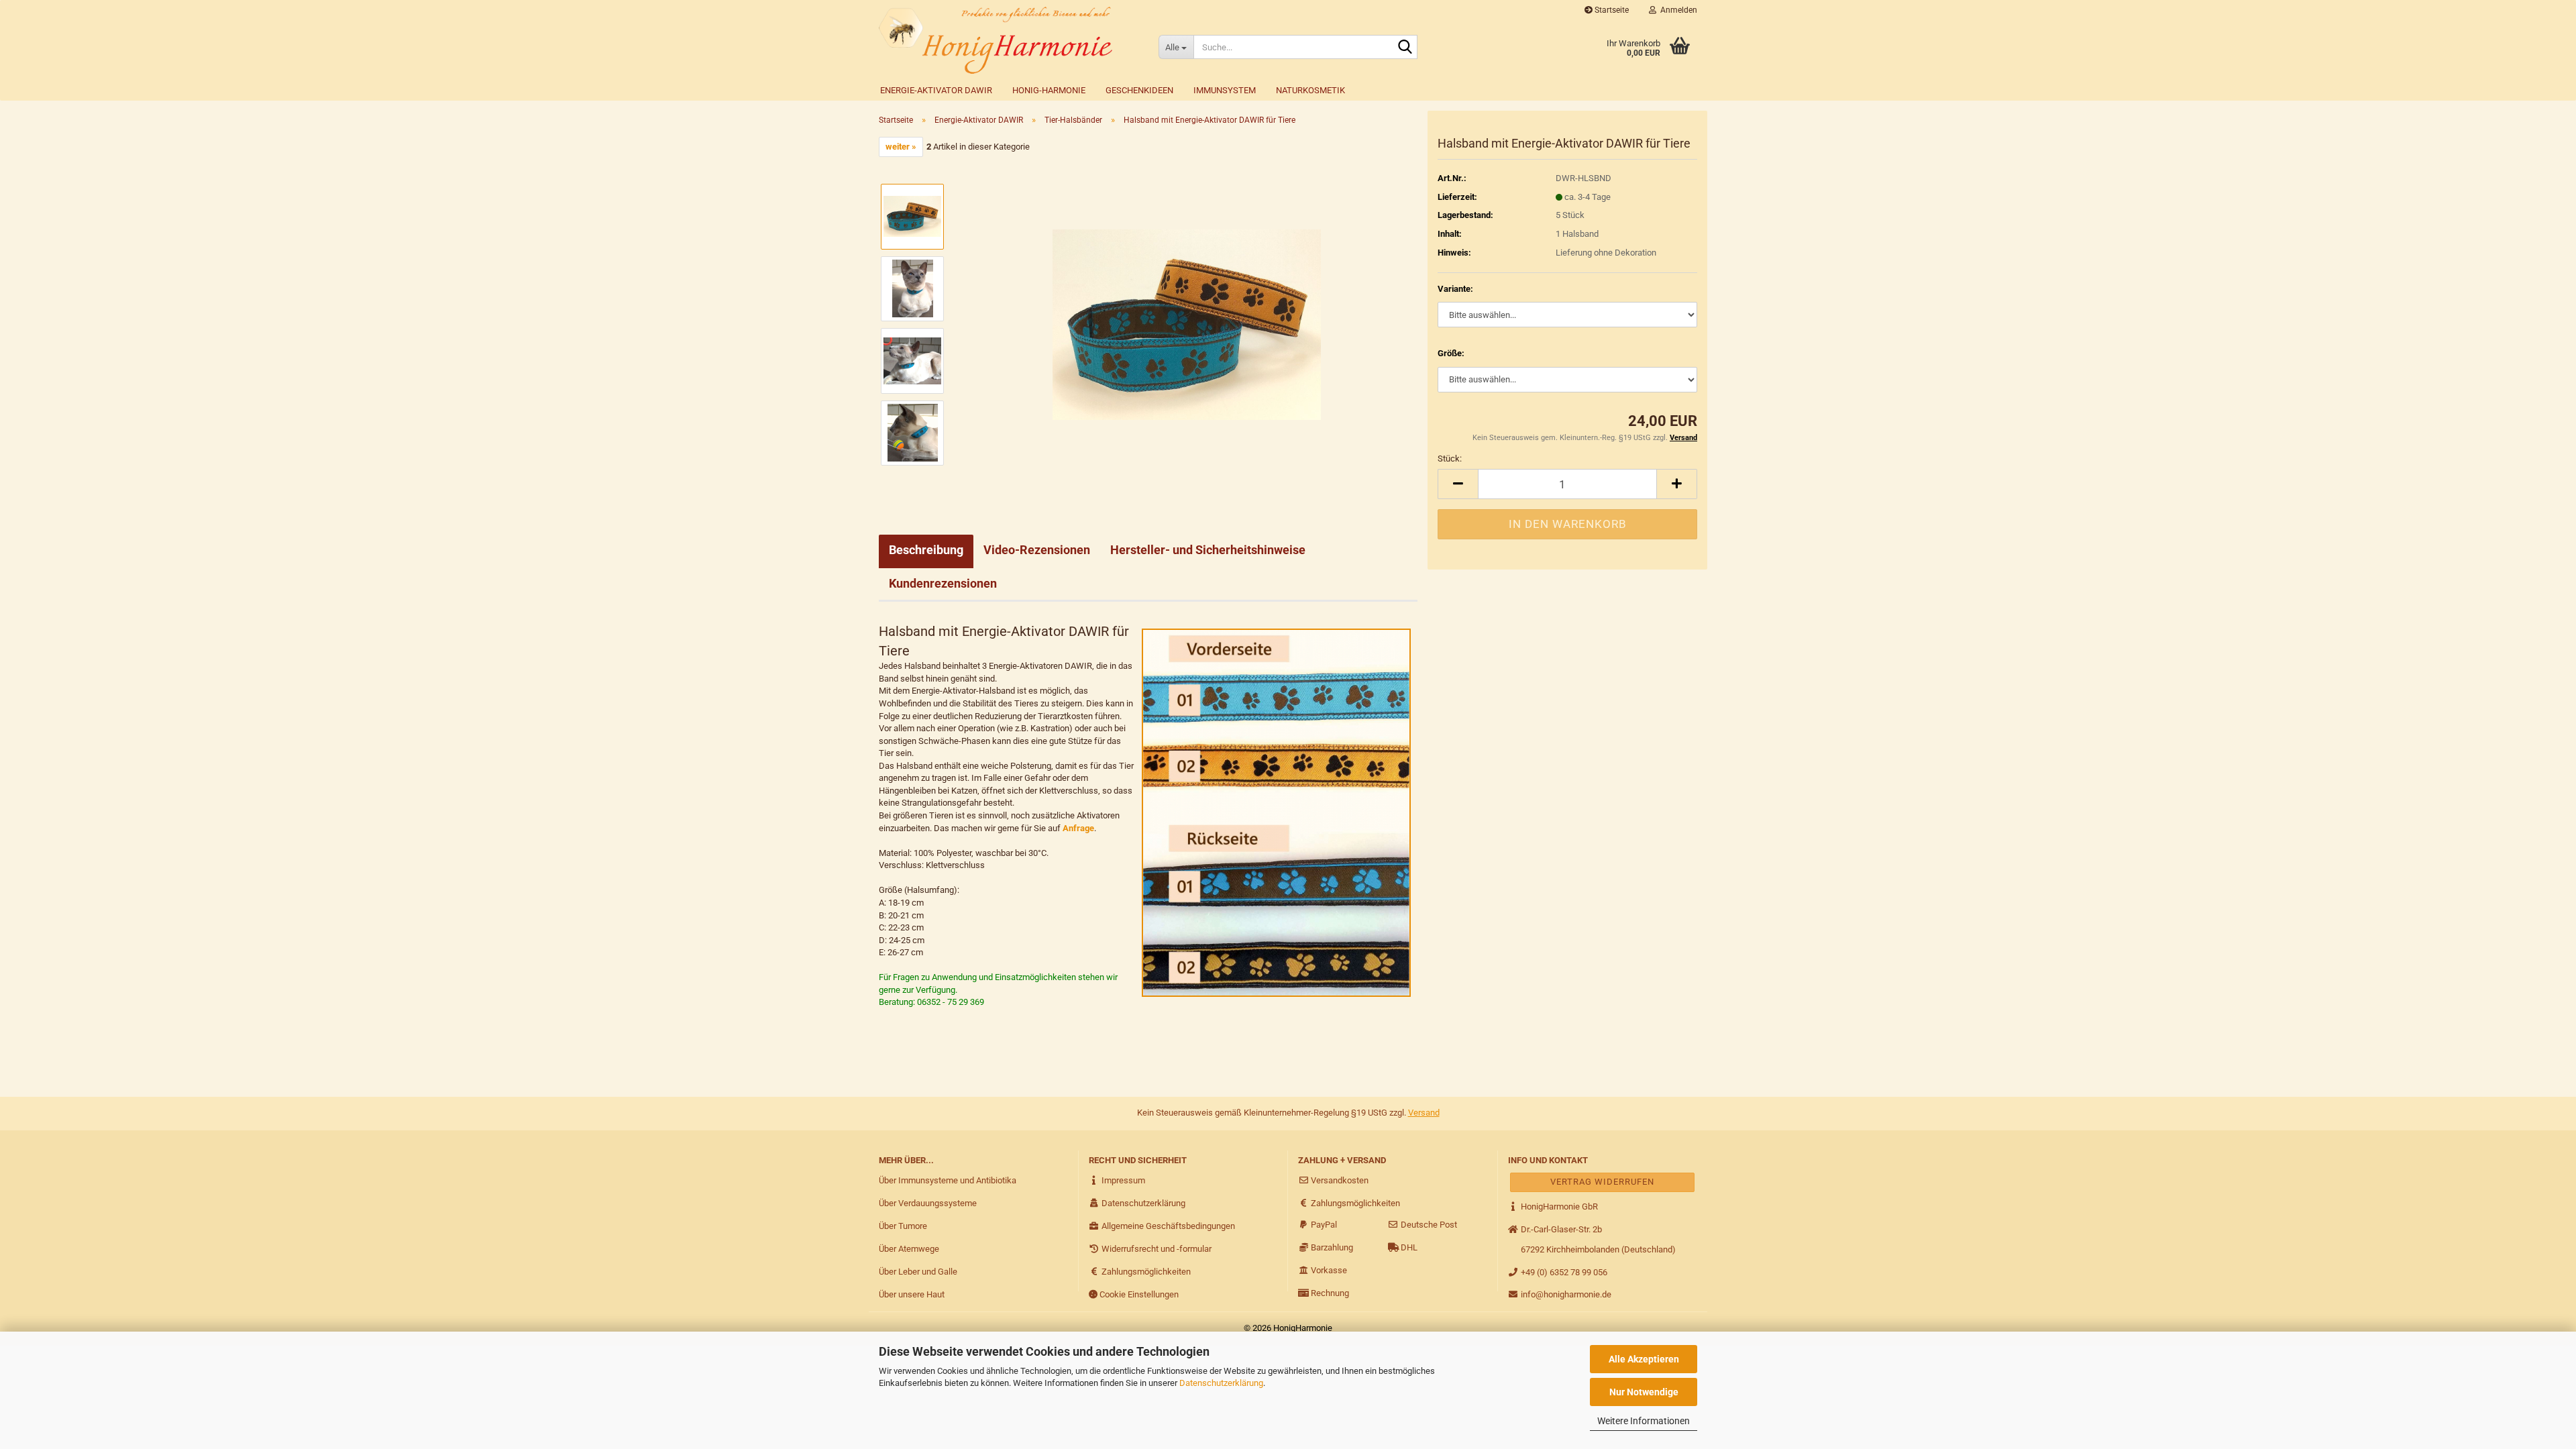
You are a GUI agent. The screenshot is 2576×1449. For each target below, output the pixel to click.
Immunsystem (1225, 90)
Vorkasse (1328, 1270)
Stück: (1450, 459)
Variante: (1455, 289)
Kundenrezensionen (943, 583)
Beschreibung (926, 550)
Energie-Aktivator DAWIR (936, 90)
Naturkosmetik (1310, 90)
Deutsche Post (1428, 1225)
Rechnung (1329, 1293)
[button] (1458, 484)
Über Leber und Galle (918, 1272)
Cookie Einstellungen (1138, 1294)
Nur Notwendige (1644, 1392)
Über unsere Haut (912, 1294)
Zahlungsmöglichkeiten (1145, 1272)
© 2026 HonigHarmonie (1288, 1328)
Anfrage (1078, 828)
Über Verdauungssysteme (928, 1203)
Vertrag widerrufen (1602, 1182)
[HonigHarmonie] (1009, 40)
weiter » (901, 147)
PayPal (1323, 1225)
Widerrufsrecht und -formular (1156, 1249)
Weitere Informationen (1644, 1421)
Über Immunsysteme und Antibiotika (948, 1180)
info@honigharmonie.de (1565, 1294)
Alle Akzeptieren (1644, 1359)
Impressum (1122, 1180)
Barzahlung (1331, 1247)
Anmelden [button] (1677, 10)
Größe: (1451, 353)
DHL (1408, 1247)
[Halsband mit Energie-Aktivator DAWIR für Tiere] (1187, 324)
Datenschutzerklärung (1221, 1383)
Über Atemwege (909, 1249)
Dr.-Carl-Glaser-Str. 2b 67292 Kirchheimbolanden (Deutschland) (1597, 1239)
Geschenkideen (1139, 90)
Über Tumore (903, 1226)
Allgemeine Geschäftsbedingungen (1167, 1226)
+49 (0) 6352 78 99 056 (1563, 1272)
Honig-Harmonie (1049, 90)
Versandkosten (1339, 1180)
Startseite (1611, 10)
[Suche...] (1405, 48)
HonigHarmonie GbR (1558, 1206)
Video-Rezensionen (1037, 550)
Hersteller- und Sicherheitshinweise (1208, 550)
